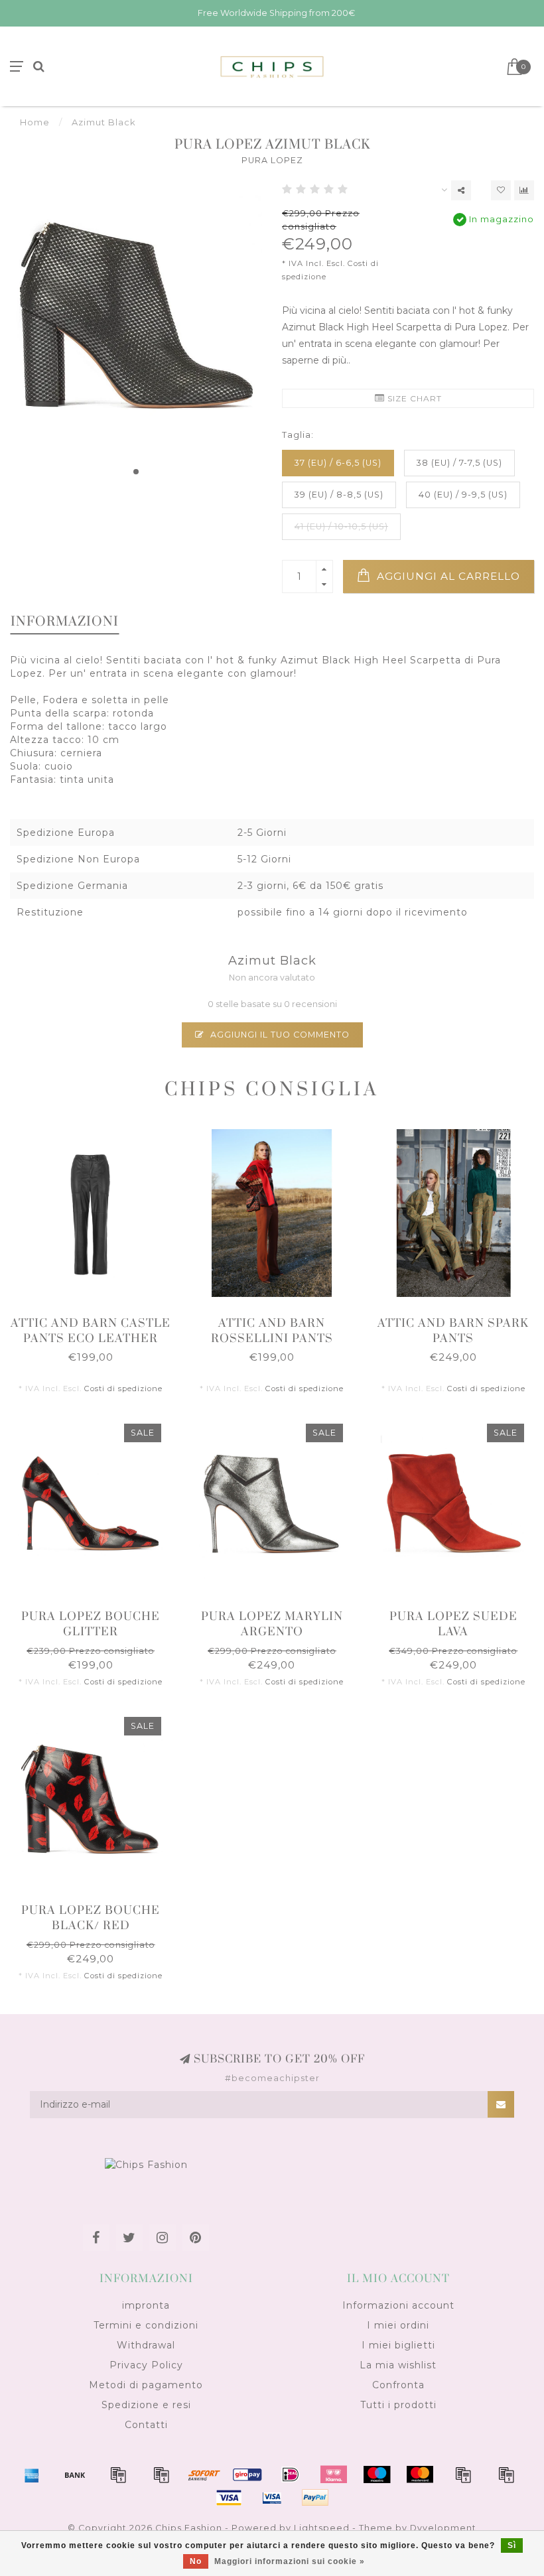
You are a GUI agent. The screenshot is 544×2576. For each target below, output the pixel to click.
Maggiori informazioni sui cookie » (290, 2561)
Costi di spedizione (123, 1389)
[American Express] (32, 2474)
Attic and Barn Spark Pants (453, 1331)
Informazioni (65, 622)
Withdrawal (146, 2345)
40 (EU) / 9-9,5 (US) (463, 495)
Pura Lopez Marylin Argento (272, 1624)
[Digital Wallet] (161, 2474)
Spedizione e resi (146, 2405)
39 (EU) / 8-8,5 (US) (339, 495)
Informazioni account (398, 2305)
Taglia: (298, 435)
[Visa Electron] (272, 2498)
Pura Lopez (272, 160)
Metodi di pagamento (146, 2385)
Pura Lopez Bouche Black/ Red (91, 1918)
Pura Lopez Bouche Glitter (91, 1624)
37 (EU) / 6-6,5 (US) (338, 463)
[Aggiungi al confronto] (524, 190)
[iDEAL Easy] (291, 2474)
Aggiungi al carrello (447, 576)
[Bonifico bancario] (75, 2474)
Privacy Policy (146, 2365)
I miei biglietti (398, 2345)
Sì (512, 2545)
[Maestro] (377, 2474)
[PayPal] (463, 2474)
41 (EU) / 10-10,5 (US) (341, 526)
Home (35, 122)
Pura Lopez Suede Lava (453, 1624)
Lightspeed (322, 2528)
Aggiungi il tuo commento (279, 1035)
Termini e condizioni (146, 2325)
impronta (146, 2305)
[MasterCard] (420, 2474)
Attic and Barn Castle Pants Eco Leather (91, 1331)
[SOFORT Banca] (204, 2474)
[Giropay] (247, 2474)
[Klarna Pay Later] (334, 2474)
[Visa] (229, 2498)
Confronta (398, 2385)
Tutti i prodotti (398, 2405)
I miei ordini (398, 2325)
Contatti (146, 2425)
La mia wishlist (398, 2365)
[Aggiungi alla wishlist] (501, 190)
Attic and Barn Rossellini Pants (272, 1331)
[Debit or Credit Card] (118, 2474)
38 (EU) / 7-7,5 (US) (459, 463)
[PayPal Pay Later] (506, 2474)
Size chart (413, 398)
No (196, 2561)
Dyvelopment (443, 2528)
